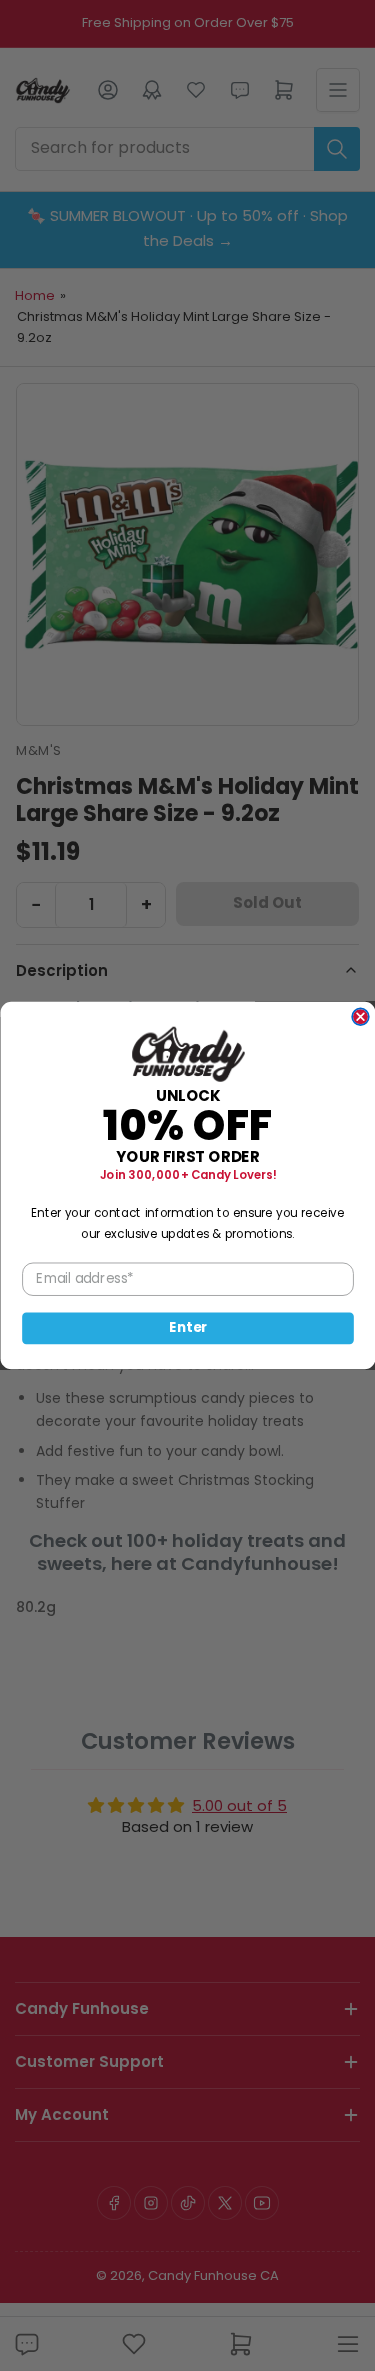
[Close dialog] (360, 1016)
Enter (188, 1328)
